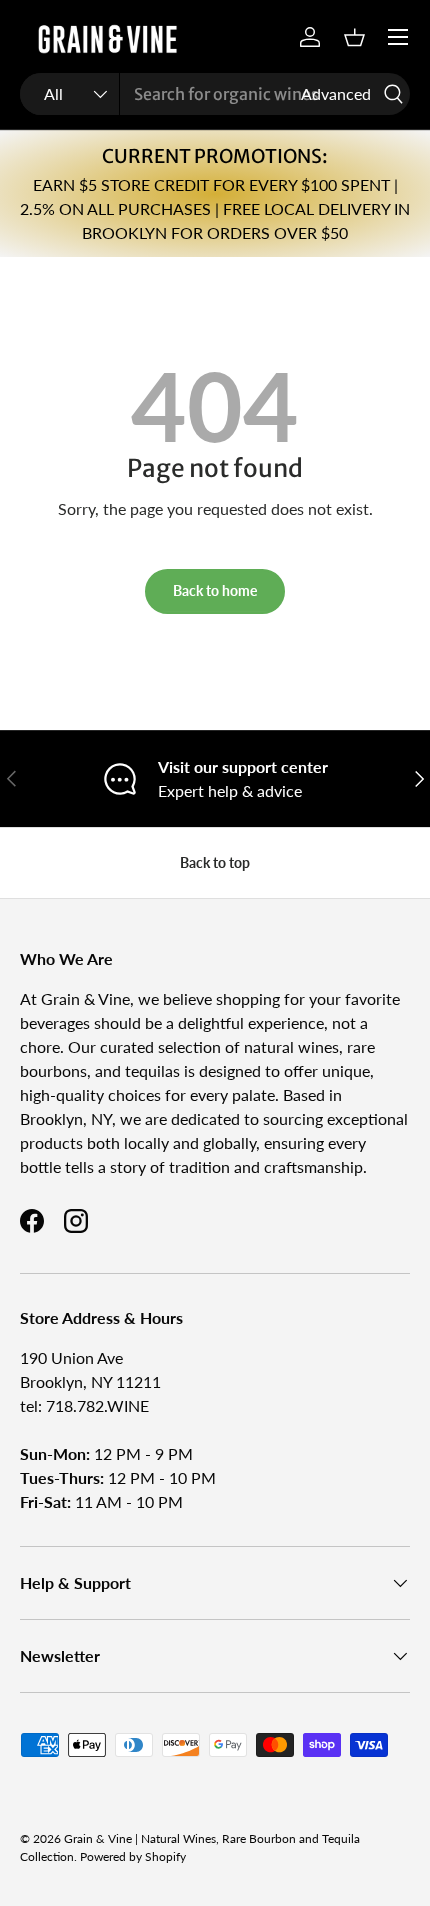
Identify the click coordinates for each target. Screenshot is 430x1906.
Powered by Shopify (133, 1856)
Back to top (215, 862)
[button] (354, 37)
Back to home (215, 590)
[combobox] (215, 94)
